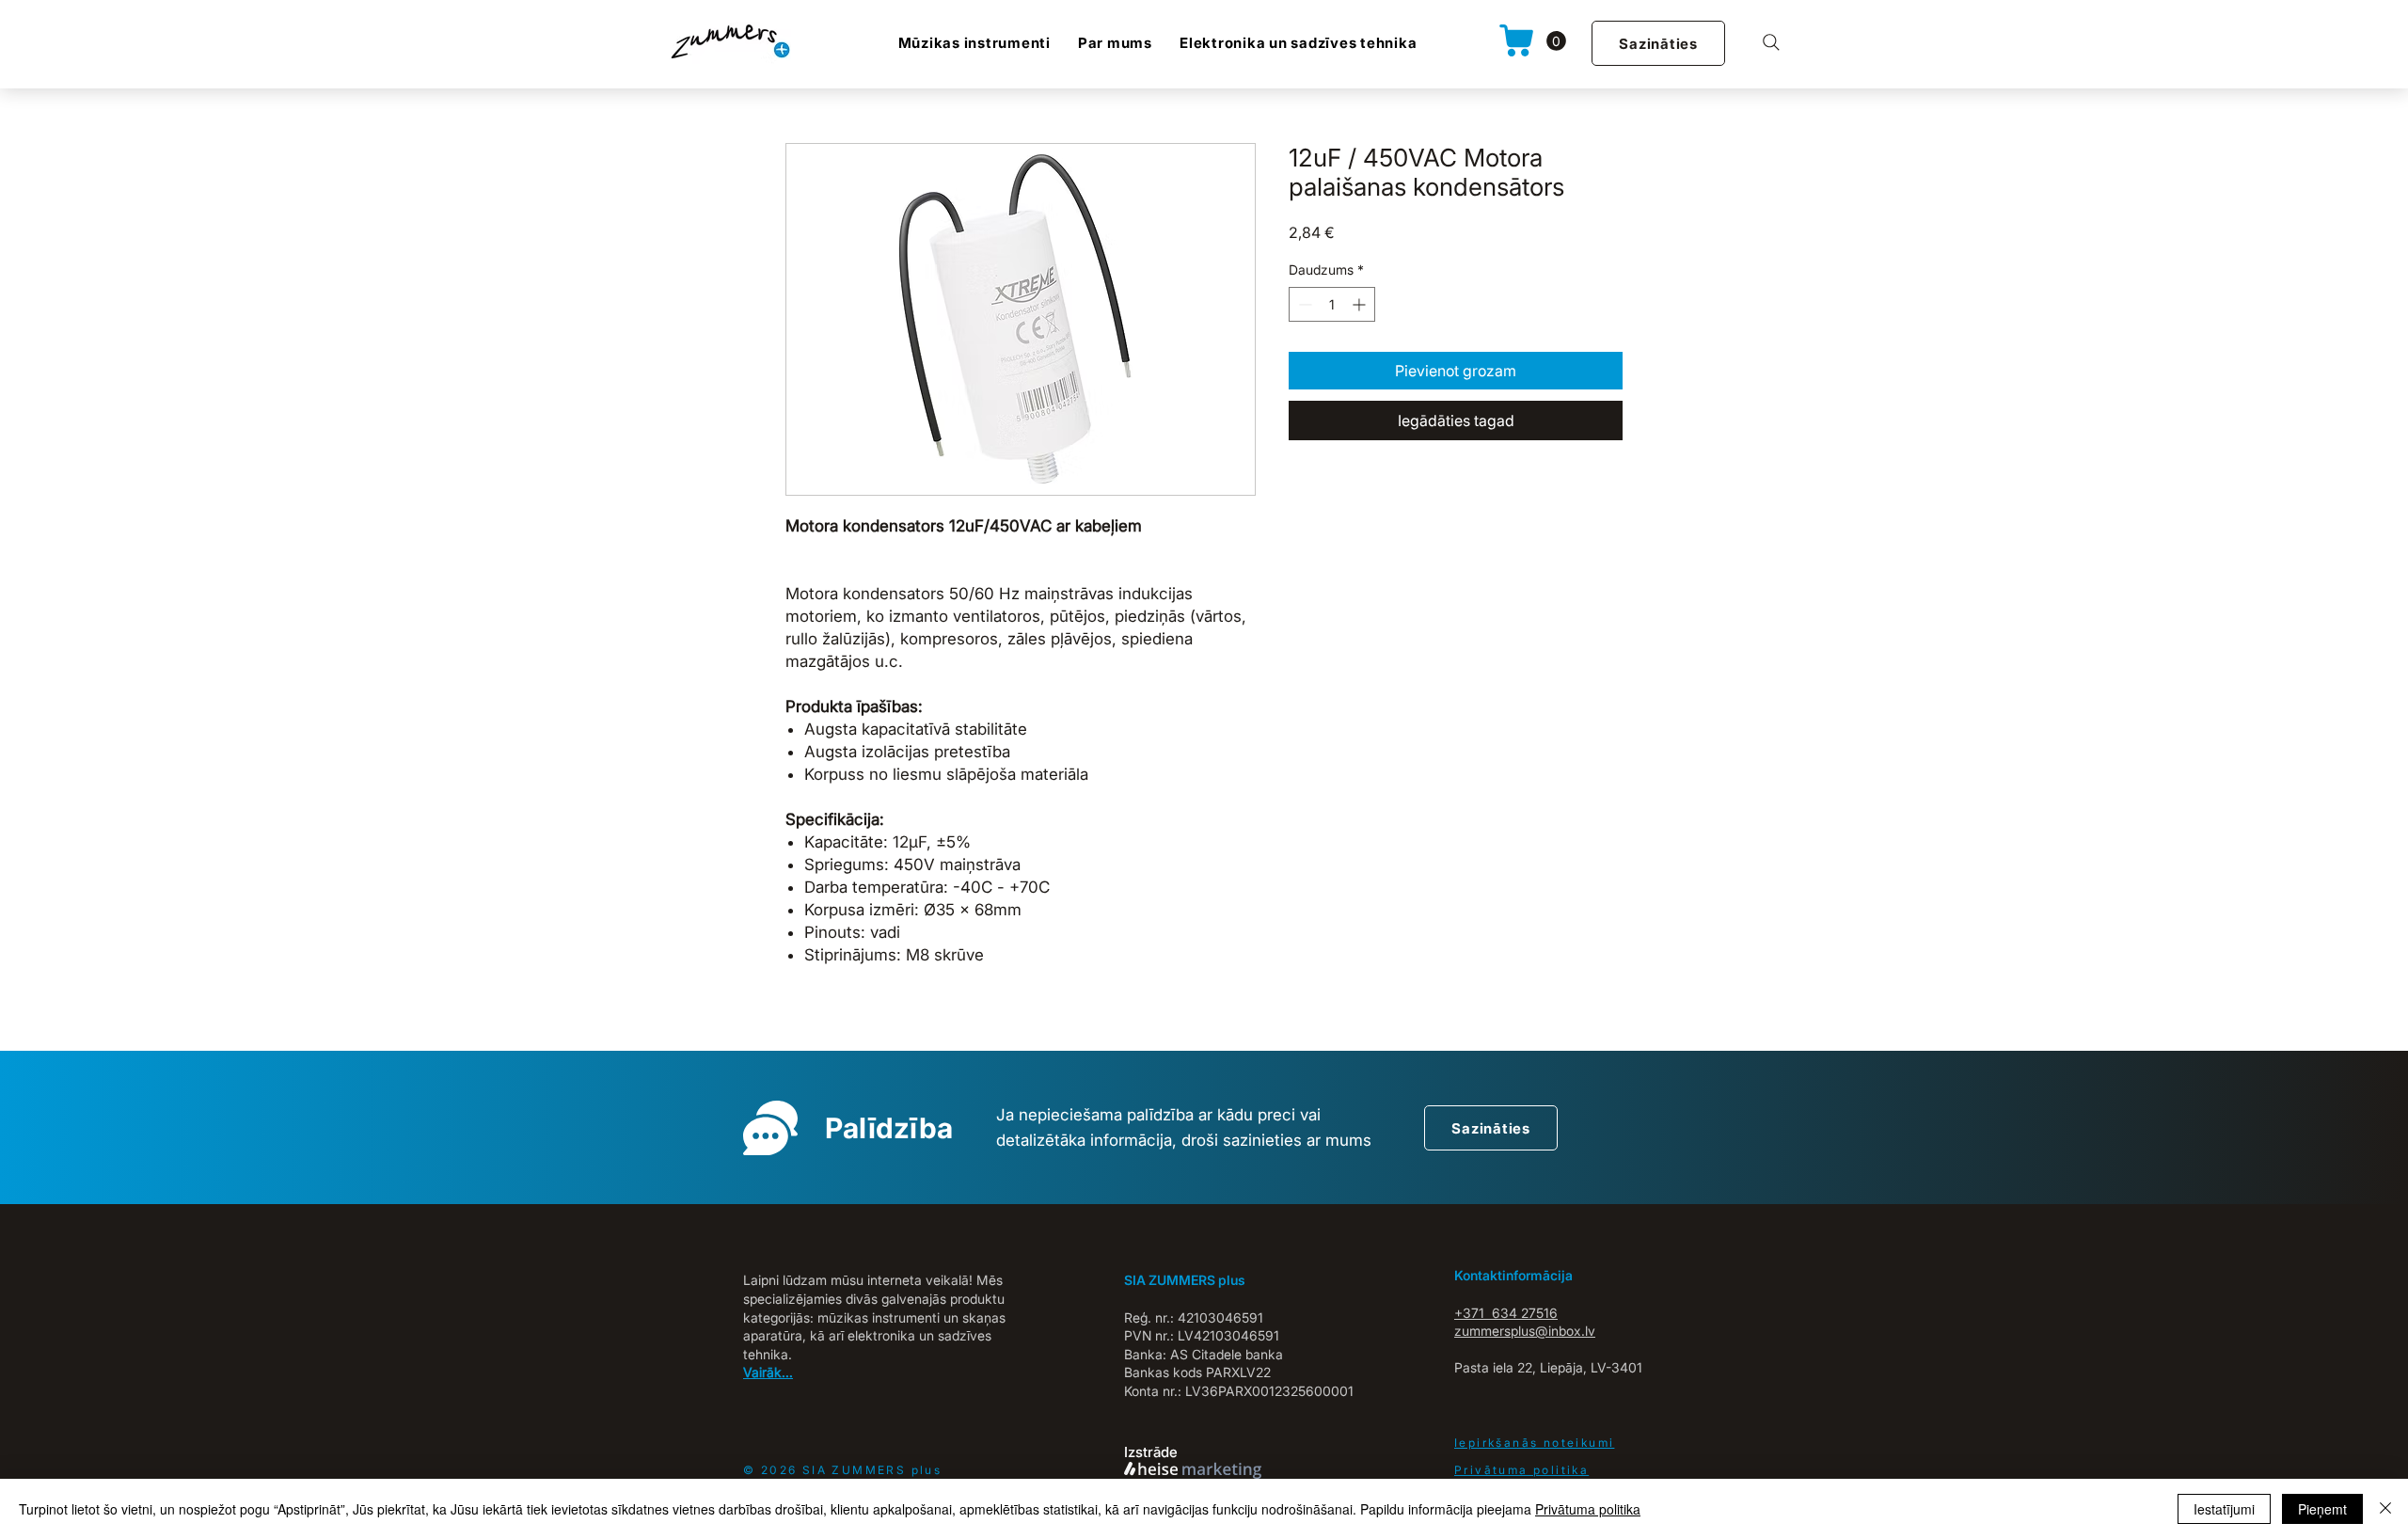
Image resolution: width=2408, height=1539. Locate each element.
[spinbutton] (1332, 304)
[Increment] (1361, 304)
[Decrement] (1303, 304)
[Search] (1771, 42)
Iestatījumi (2224, 1509)
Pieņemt (2322, 1509)
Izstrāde (1151, 1452)
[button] (1556, 41)
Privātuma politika (1588, 1509)
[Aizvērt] (2385, 1509)
